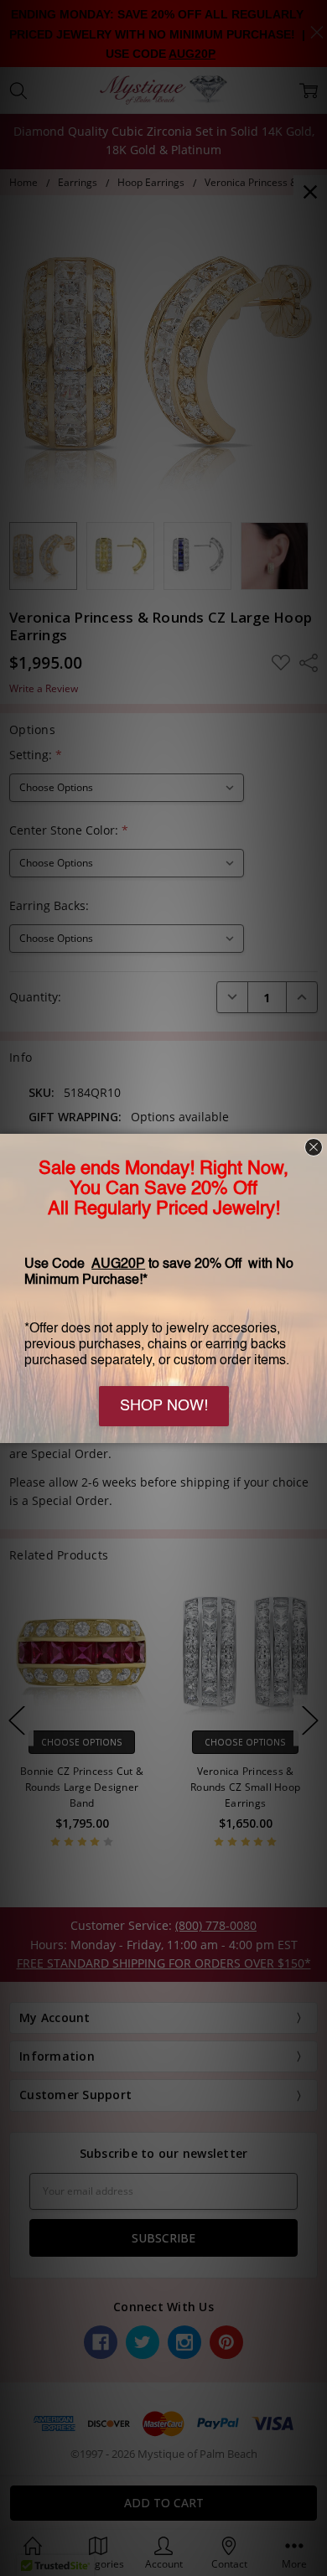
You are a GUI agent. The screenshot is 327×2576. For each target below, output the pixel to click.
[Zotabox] (316, 1428)
